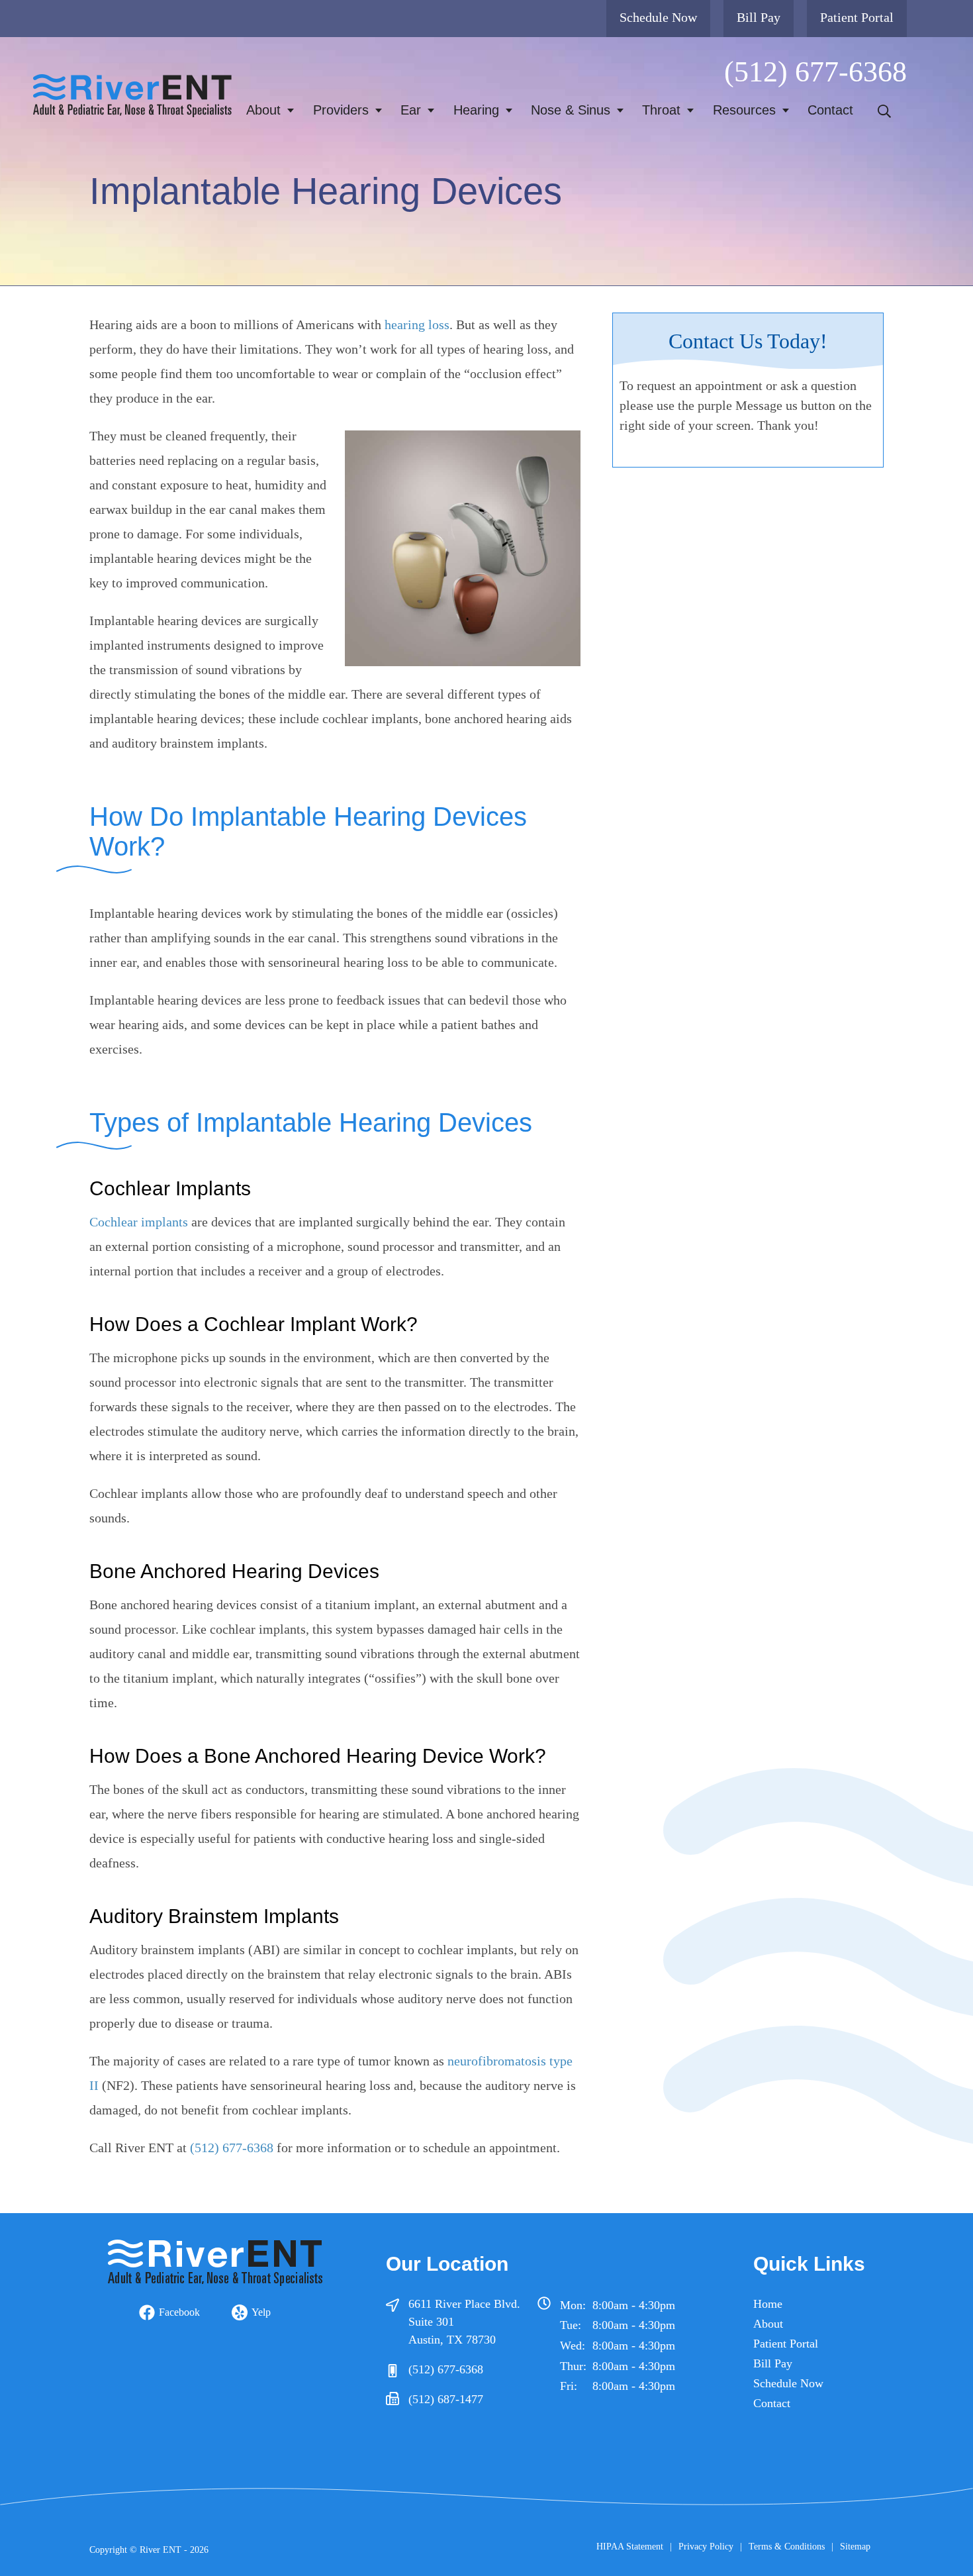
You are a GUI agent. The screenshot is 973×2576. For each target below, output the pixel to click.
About (263, 110)
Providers (341, 110)
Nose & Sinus (571, 110)
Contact (830, 110)
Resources (744, 110)
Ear (411, 110)
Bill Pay (759, 17)
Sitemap (855, 2547)
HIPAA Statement (630, 2547)
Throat (661, 110)
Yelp (261, 2312)
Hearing (476, 110)
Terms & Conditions (787, 2547)
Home (768, 2304)
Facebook (179, 2312)
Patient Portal (857, 17)
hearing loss (417, 324)
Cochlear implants (139, 1222)
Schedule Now (658, 17)
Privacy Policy (706, 2547)
